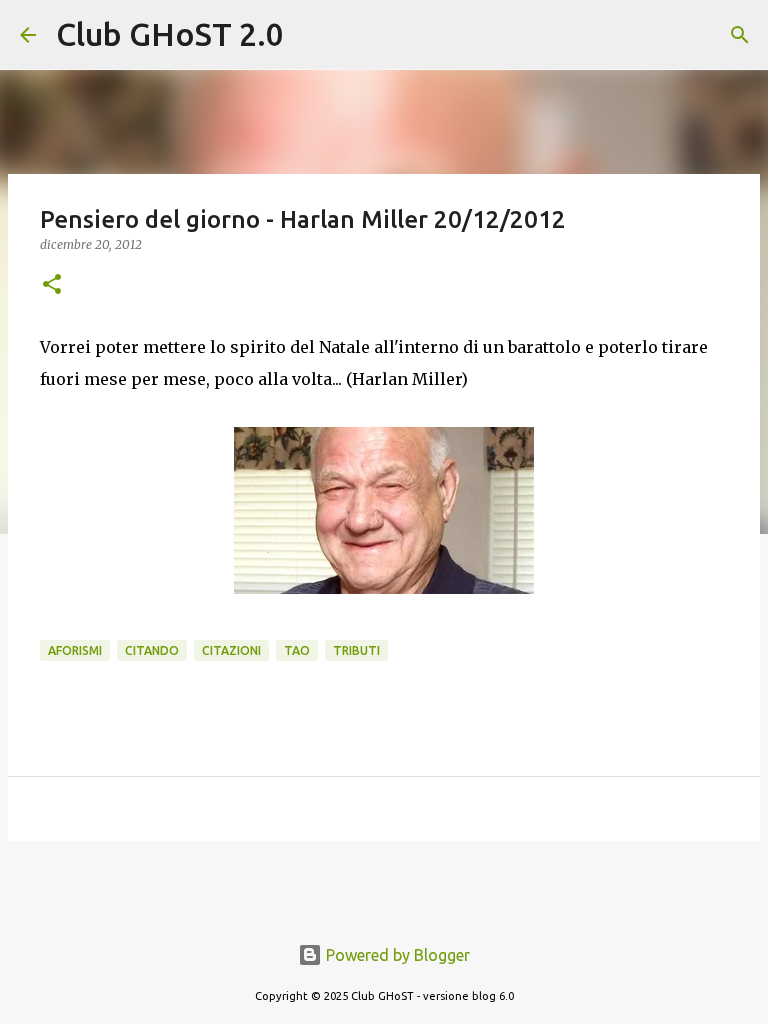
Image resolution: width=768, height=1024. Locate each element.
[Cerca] (312, 35)
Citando (152, 650)
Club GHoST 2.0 (170, 34)
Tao (297, 650)
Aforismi (75, 650)
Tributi (356, 650)
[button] (52, 285)
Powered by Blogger (396, 955)
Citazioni (231, 650)
